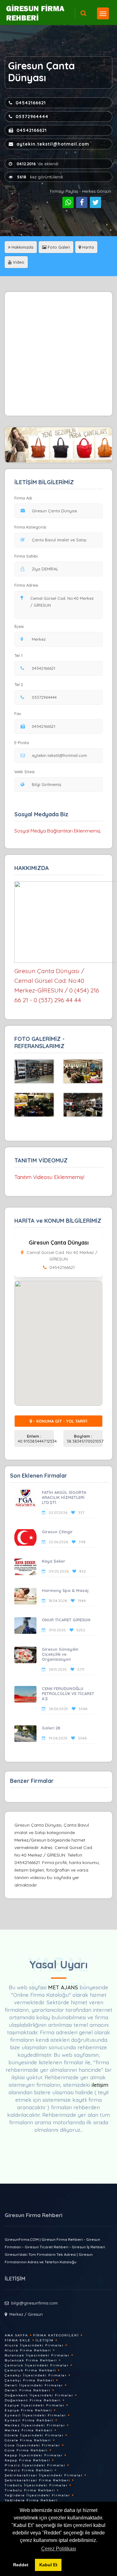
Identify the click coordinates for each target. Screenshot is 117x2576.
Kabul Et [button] (48, 2565)
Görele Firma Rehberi (28, 2440)
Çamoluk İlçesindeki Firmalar (37, 2365)
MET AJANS (64, 1987)
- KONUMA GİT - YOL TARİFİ (60, 1421)
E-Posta (22, 743)
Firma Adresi (26, 585)
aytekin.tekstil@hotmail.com (53, 144)
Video (18, 262)
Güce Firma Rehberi (26, 2450)
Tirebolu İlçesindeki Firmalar (36, 2485)
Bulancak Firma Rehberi (31, 2360)
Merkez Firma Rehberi (29, 2430)
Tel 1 (18, 655)
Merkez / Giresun (26, 2314)
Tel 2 (19, 684)
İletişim (45, 2340)
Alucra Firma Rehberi (28, 2350)
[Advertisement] (58, 354)
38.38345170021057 (85, 1439)
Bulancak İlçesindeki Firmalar (37, 2355)
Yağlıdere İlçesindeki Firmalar (37, 2495)
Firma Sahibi (26, 556)
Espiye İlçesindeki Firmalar (35, 2405)
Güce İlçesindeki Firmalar (32, 2445)
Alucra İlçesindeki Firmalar (34, 2345)
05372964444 (32, 117)
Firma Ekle (18, 2340)
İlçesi (19, 626)
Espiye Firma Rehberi (28, 2410)
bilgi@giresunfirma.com (34, 2303)
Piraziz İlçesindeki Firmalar (35, 2465)
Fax (18, 714)
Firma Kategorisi (30, 527)
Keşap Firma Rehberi (27, 2460)
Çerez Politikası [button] (59, 2549)
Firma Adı (23, 498)
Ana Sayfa (16, 2335)
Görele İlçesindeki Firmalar (34, 2435)
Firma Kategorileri (56, 2335)
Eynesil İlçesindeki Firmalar (35, 2415)
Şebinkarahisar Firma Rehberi (37, 2480)
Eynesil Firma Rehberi (29, 2420)
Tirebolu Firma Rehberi (30, 2490)
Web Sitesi (24, 772)
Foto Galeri (58, 247)
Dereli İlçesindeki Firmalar (34, 2385)
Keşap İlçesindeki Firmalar (34, 2455)
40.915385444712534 (36, 1439)
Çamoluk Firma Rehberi (30, 2370)
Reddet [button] (21, 2565)
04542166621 (31, 103)
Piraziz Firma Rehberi (29, 2470)
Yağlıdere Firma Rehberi (31, 2500)
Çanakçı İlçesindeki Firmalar (36, 2375)
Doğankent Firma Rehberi (33, 2400)
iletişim (100, 2085)
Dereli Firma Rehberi (28, 2390)
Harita (87, 247)
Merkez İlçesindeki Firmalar (35, 2425)
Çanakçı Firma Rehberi (29, 2380)
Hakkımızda (22, 247)
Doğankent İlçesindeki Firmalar (39, 2395)
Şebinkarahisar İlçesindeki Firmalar (44, 2475)
